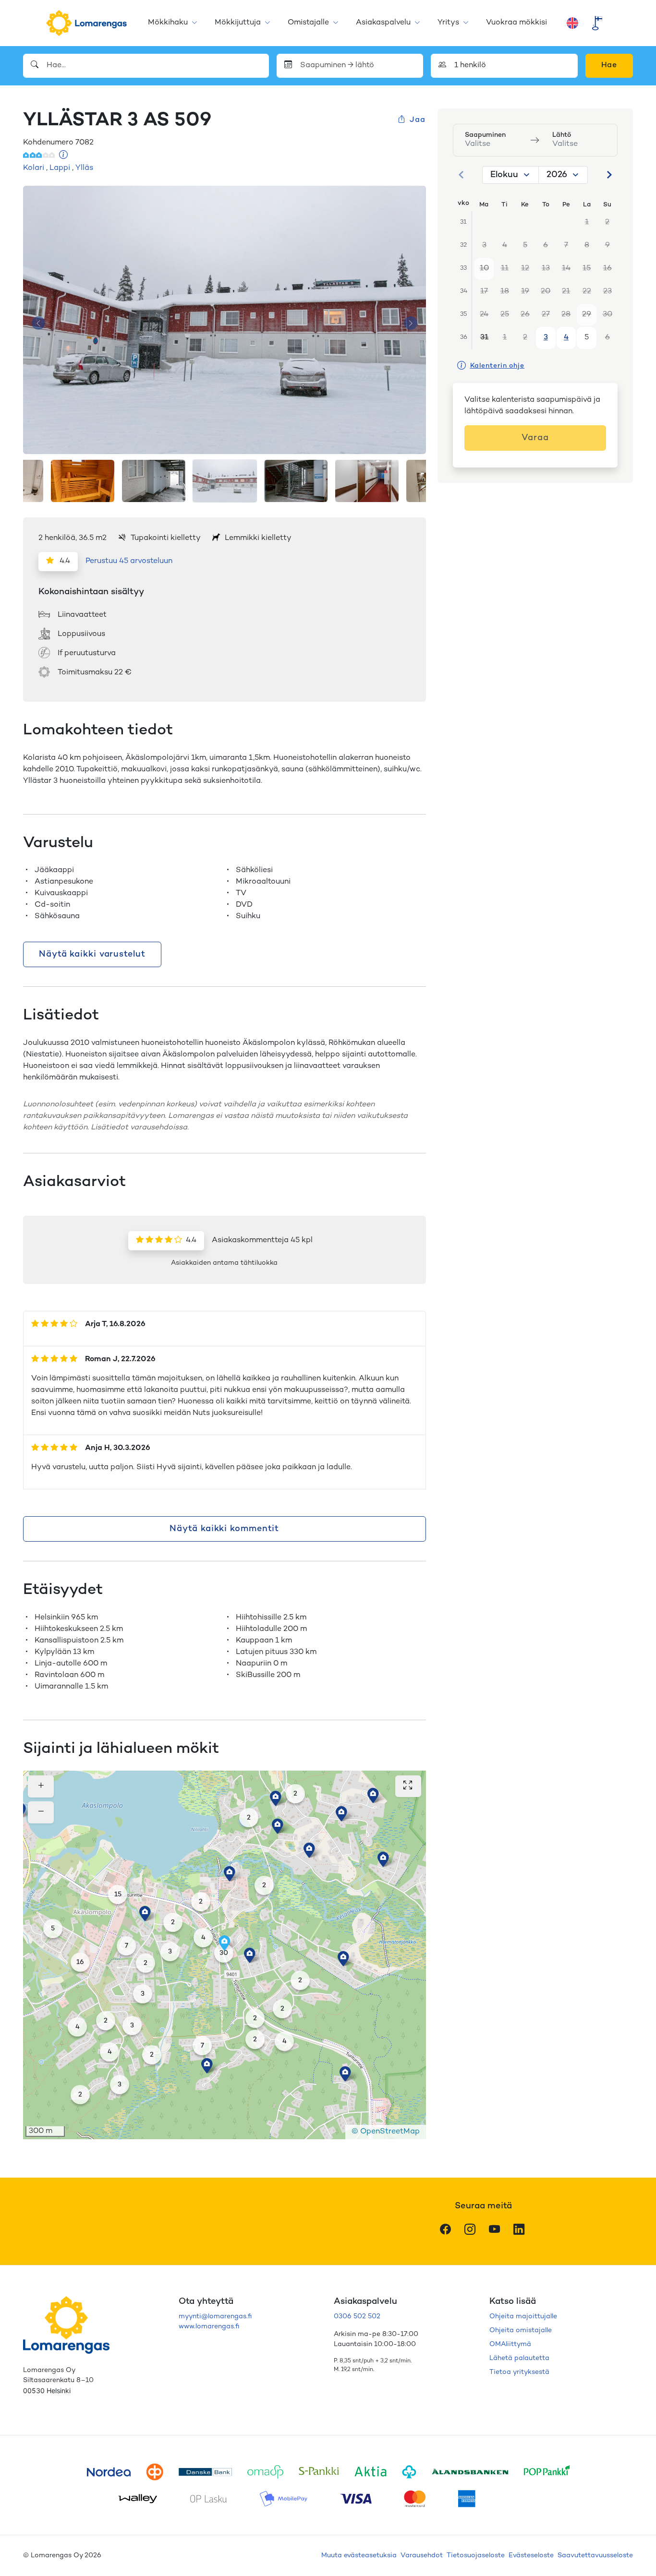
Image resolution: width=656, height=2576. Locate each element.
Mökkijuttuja (238, 23)
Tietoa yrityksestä (519, 2372)
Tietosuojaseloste (476, 2556)
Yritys (448, 23)
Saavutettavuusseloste (595, 2556)
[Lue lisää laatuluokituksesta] (64, 156)
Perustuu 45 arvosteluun (129, 561)
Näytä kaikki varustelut (92, 954)
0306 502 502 (357, 2317)
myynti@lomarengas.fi (215, 2317)
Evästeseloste (531, 2556)
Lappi (60, 168)
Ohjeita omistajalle (521, 2330)
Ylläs (84, 168)
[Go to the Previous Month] (462, 175)
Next (411, 323)
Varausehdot (422, 2556)
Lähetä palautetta (519, 2358)
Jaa (417, 120)
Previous (38, 323)
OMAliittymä (510, 2344)
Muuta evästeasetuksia (359, 2556)
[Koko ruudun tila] (408, 1786)
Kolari (34, 168)
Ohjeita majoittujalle (523, 2317)
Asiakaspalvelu (383, 23)
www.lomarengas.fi (209, 2327)
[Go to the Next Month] (609, 175)
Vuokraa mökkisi (516, 23)
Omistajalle (308, 23)
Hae (609, 66)
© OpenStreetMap (386, 2132)
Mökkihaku (168, 23)
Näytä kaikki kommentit (224, 1529)
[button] (383, 1859)
